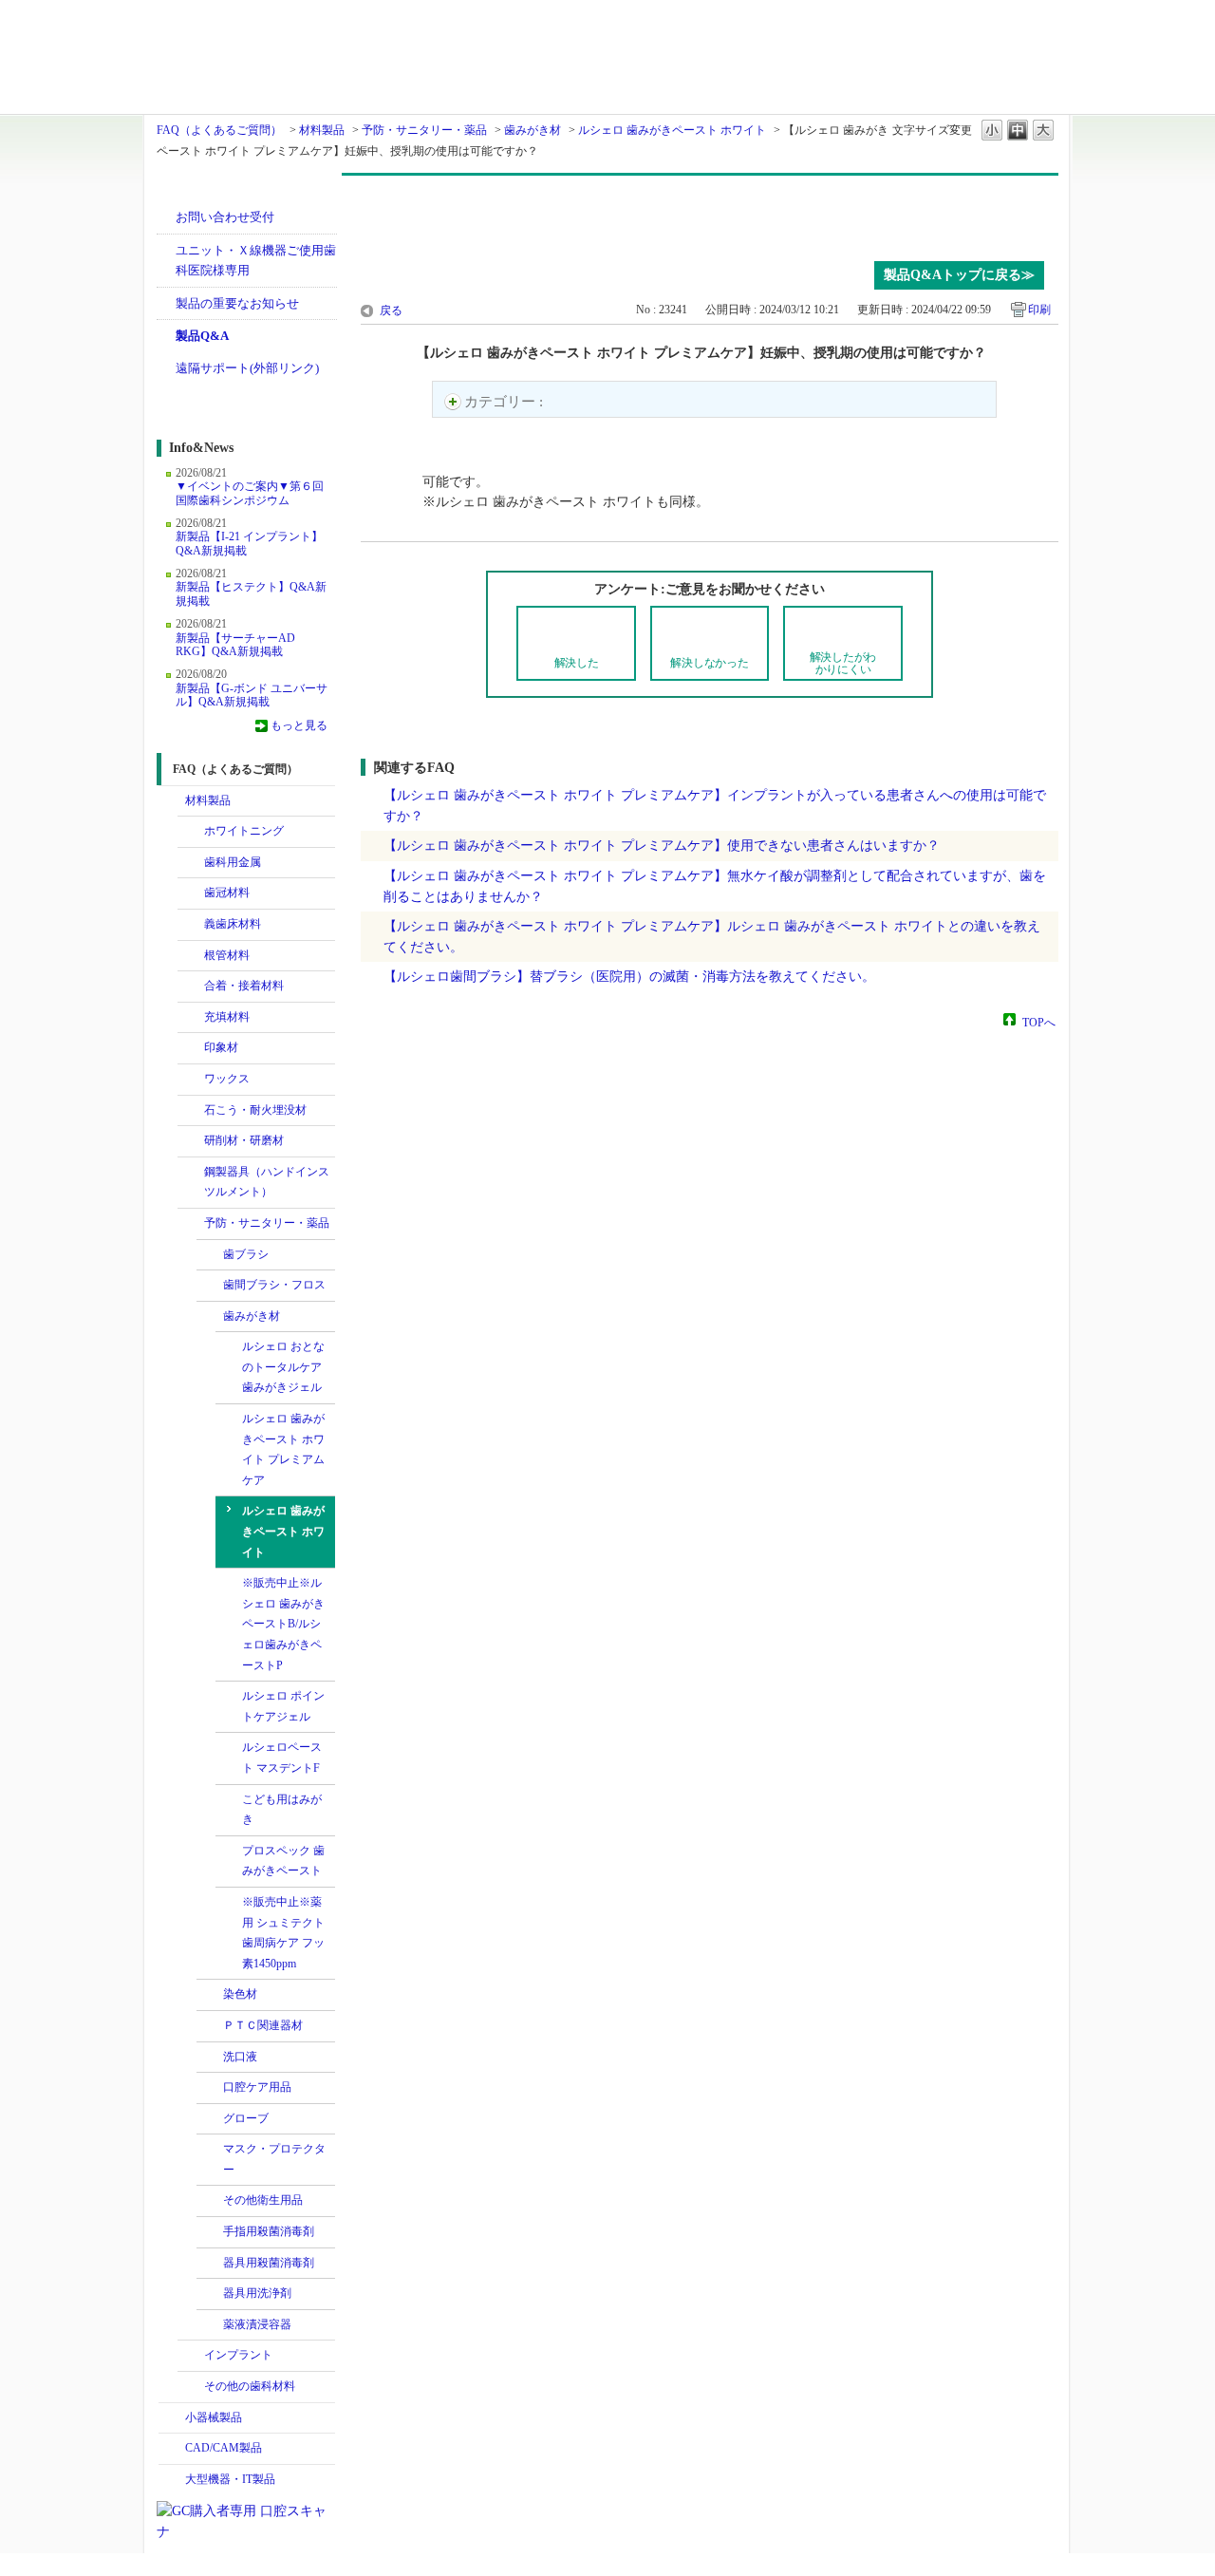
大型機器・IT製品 (230, 2479)
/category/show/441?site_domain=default (210, 2294)
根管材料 (227, 955)
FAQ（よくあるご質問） (219, 130)
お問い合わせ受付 (225, 217)
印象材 (221, 1047)
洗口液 (240, 2057)
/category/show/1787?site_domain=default (172, 2449)
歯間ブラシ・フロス (274, 1285)
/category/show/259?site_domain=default (191, 1080)
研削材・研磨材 (244, 1140)
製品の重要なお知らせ (237, 303)
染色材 (240, 1994)
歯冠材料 (227, 893)
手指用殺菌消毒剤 (269, 2231)
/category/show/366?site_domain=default (210, 1255)
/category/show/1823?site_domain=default (191, 1018)
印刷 (1039, 310)
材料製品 (322, 130)
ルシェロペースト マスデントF (282, 1758)
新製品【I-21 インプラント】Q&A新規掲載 (249, 543)
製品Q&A (202, 336)
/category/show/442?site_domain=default (210, 2325)
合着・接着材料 (244, 986)
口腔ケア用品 (257, 2087)
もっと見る (299, 725)
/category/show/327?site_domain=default (191, 1173)
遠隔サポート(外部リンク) (247, 368)
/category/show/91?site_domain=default (191, 925)
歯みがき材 (533, 130)
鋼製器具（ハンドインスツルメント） (267, 1182)
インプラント (238, 2355)
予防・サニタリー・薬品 (424, 130)
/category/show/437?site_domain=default (210, 2264)
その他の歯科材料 (250, 2386)
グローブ (246, 2118)
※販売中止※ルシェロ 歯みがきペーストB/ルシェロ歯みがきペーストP (283, 1624)
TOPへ (1039, 1022)
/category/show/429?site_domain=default (210, 2201)
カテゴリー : (505, 402)
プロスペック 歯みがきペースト (283, 1861)
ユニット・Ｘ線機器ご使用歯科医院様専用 (256, 261)
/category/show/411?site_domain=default (210, 2088)
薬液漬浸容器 (257, 2324)
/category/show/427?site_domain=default (210, 2150)
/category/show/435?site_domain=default (210, 2232)
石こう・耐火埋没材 (255, 1110)
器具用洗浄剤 (257, 2293)
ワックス (227, 1079)
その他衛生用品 (263, 2200)
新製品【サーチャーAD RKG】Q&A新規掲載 (235, 645)
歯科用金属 (233, 862)
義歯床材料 (233, 924)
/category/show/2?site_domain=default (191, 863)
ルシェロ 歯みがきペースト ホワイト (672, 130)
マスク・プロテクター (274, 2159)
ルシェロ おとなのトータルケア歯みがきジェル (283, 1367)
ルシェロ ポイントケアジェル (283, 1706)
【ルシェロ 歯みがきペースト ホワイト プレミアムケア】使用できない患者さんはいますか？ (662, 845)
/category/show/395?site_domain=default (210, 1317)
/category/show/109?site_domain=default (191, 956)
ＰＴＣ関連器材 (263, 2025)
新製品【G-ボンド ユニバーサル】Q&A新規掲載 (252, 695)
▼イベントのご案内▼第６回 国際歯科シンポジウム (250, 493)
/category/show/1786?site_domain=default (172, 801)
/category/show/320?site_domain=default (191, 832)
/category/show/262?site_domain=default (191, 1111)
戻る (391, 310)
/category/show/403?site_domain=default (210, 2026)
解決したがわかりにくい (843, 663)
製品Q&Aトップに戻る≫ (959, 275)
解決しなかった (709, 663)
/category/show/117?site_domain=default (191, 987)
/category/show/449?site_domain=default (191, 2356)
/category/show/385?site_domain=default (210, 1286)
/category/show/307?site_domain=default (191, 2387)
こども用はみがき (282, 1810)
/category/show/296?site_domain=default (191, 1141)
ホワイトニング (244, 831)
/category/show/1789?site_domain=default (172, 2480)
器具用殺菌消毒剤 (269, 2263)
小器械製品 (214, 2417)
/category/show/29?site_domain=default (191, 893)
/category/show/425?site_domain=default (210, 2119)
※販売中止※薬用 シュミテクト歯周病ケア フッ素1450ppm (283, 1933)
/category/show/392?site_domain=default (210, 1995)
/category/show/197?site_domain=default (191, 1048)
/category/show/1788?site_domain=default (172, 2418)
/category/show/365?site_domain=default (191, 1224)
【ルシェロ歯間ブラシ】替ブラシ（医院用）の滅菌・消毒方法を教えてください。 (629, 976)
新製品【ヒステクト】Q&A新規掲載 (251, 593)
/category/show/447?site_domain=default (210, 2058)
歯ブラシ (246, 1254)
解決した (577, 663)
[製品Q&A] (710, 214)
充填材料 (227, 1017)
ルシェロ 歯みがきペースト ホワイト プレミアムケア (283, 1449)
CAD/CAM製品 (224, 2448)
